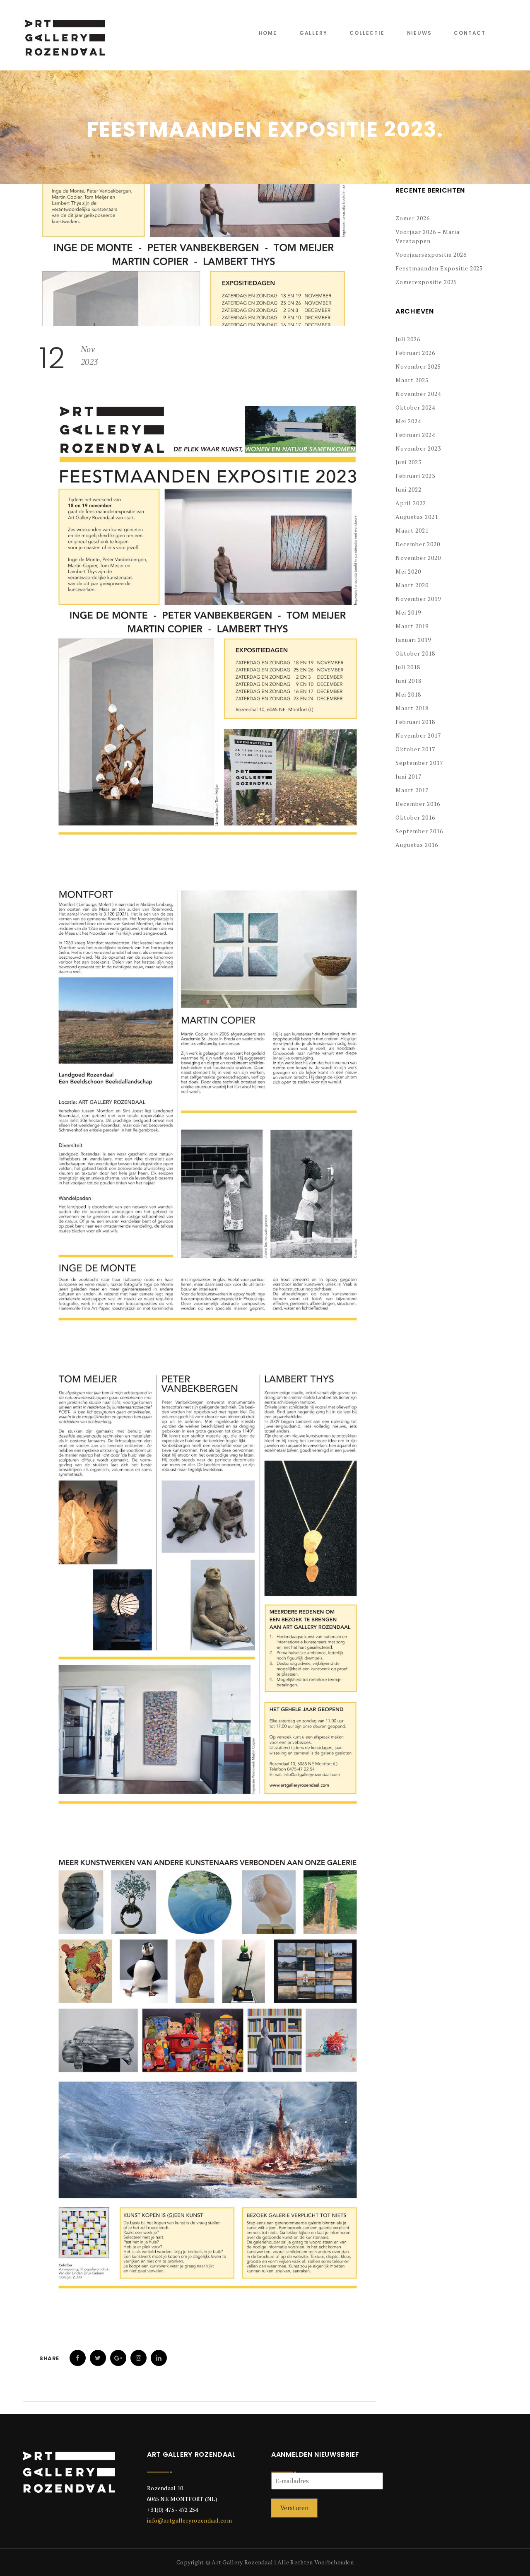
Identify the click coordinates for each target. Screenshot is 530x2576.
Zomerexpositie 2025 (426, 282)
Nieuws (419, 33)
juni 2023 (408, 462)
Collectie (367, 33)
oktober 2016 (415, 817)
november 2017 (418, 735)
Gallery (313, 33)
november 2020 (418, 558)
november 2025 (418, 366)
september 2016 (419, 831)
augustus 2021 (417, 517)
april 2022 (411, 503)
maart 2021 (412, 530)
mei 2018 (408, 694)
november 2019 (418, 599)
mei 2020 (408, 571)
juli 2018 (408, 667)
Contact (470, 33)
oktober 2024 (415, 407)
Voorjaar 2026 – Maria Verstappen (428, 236)
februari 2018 (415, 722)
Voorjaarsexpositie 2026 (431, 254)
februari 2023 (415, 476)
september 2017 (419, 763)
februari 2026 (415, 353)
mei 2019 (408, 612)
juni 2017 (408, 776)
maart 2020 (412, 585)
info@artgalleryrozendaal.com (189, 2520)
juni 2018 (408, 681)
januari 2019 (413, 640)
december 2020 (418, 544)
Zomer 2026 (413, 218)
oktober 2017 (415, 749)
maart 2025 (412, 380)
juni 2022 (408, 489)
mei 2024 (408, 421)
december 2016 (418, 804)
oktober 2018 (415, 653)
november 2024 (418, 394)
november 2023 (418, 448)
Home (268, 33)
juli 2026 (408, 339)
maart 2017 (412, 790)
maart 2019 (412, 626)
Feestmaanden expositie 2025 (439, 268)
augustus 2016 (417, 845)
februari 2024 (415, 435)
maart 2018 (412, 708)
